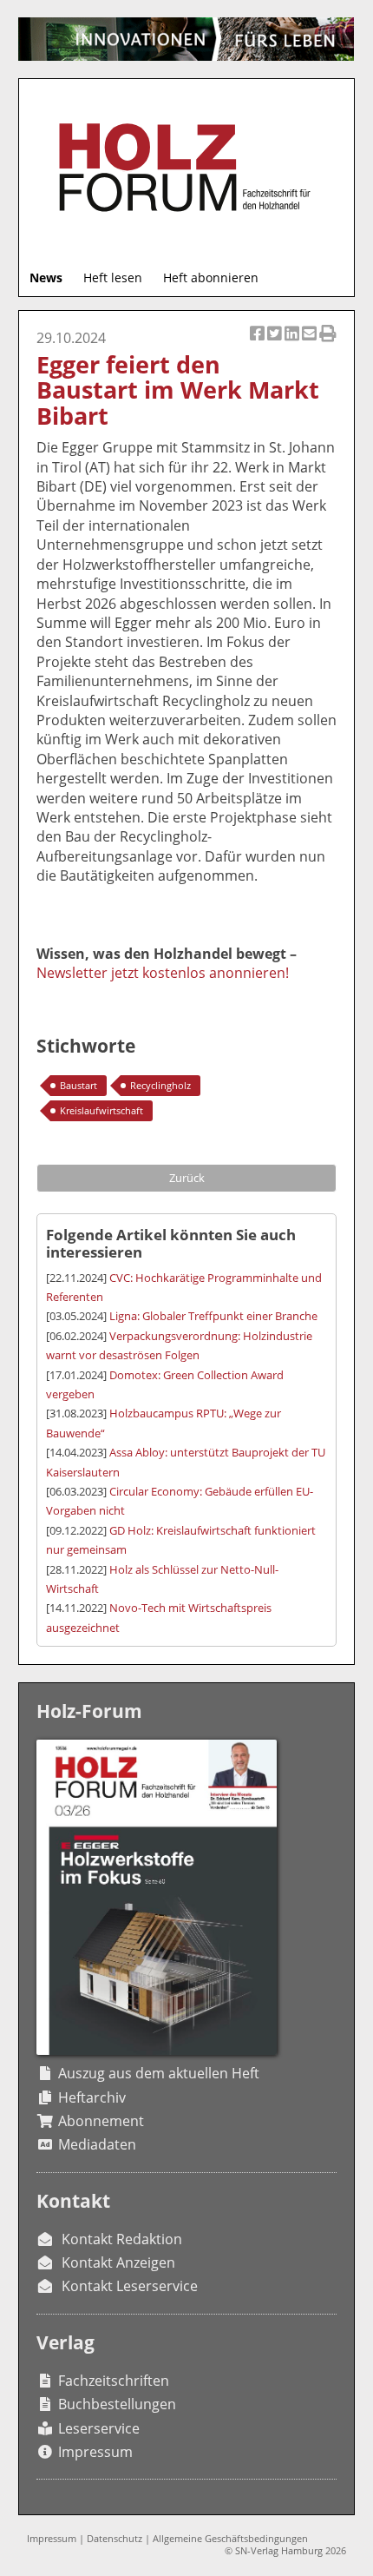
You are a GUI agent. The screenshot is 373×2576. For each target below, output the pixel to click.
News (46, 277)
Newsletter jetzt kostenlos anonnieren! (163, 973)
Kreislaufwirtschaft (101, 1110)
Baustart (79, 1085)
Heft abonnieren (211, 277)
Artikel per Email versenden (311, 343)
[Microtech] (186, 39)
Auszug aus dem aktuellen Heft (159, 2073)
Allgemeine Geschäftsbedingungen (230, 2538)
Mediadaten (97, 2144)
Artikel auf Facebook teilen (258, 343)
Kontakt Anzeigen (118, 2262)
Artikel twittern (276, 343)
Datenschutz (115, 2538)
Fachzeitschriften (114, 2381)
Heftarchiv (92, 2097)
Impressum (95, 2452)
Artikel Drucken (328, 343)
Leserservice (99, 2428)
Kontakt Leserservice (130, 2286)
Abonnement (101, 2121)
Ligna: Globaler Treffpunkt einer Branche (213, 1316)
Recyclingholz (160, 1085)
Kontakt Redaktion (122, 2239)
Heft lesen (113, 277)
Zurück (187, 1178)
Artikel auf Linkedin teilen (293, 343)
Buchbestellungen (117, 2404)
